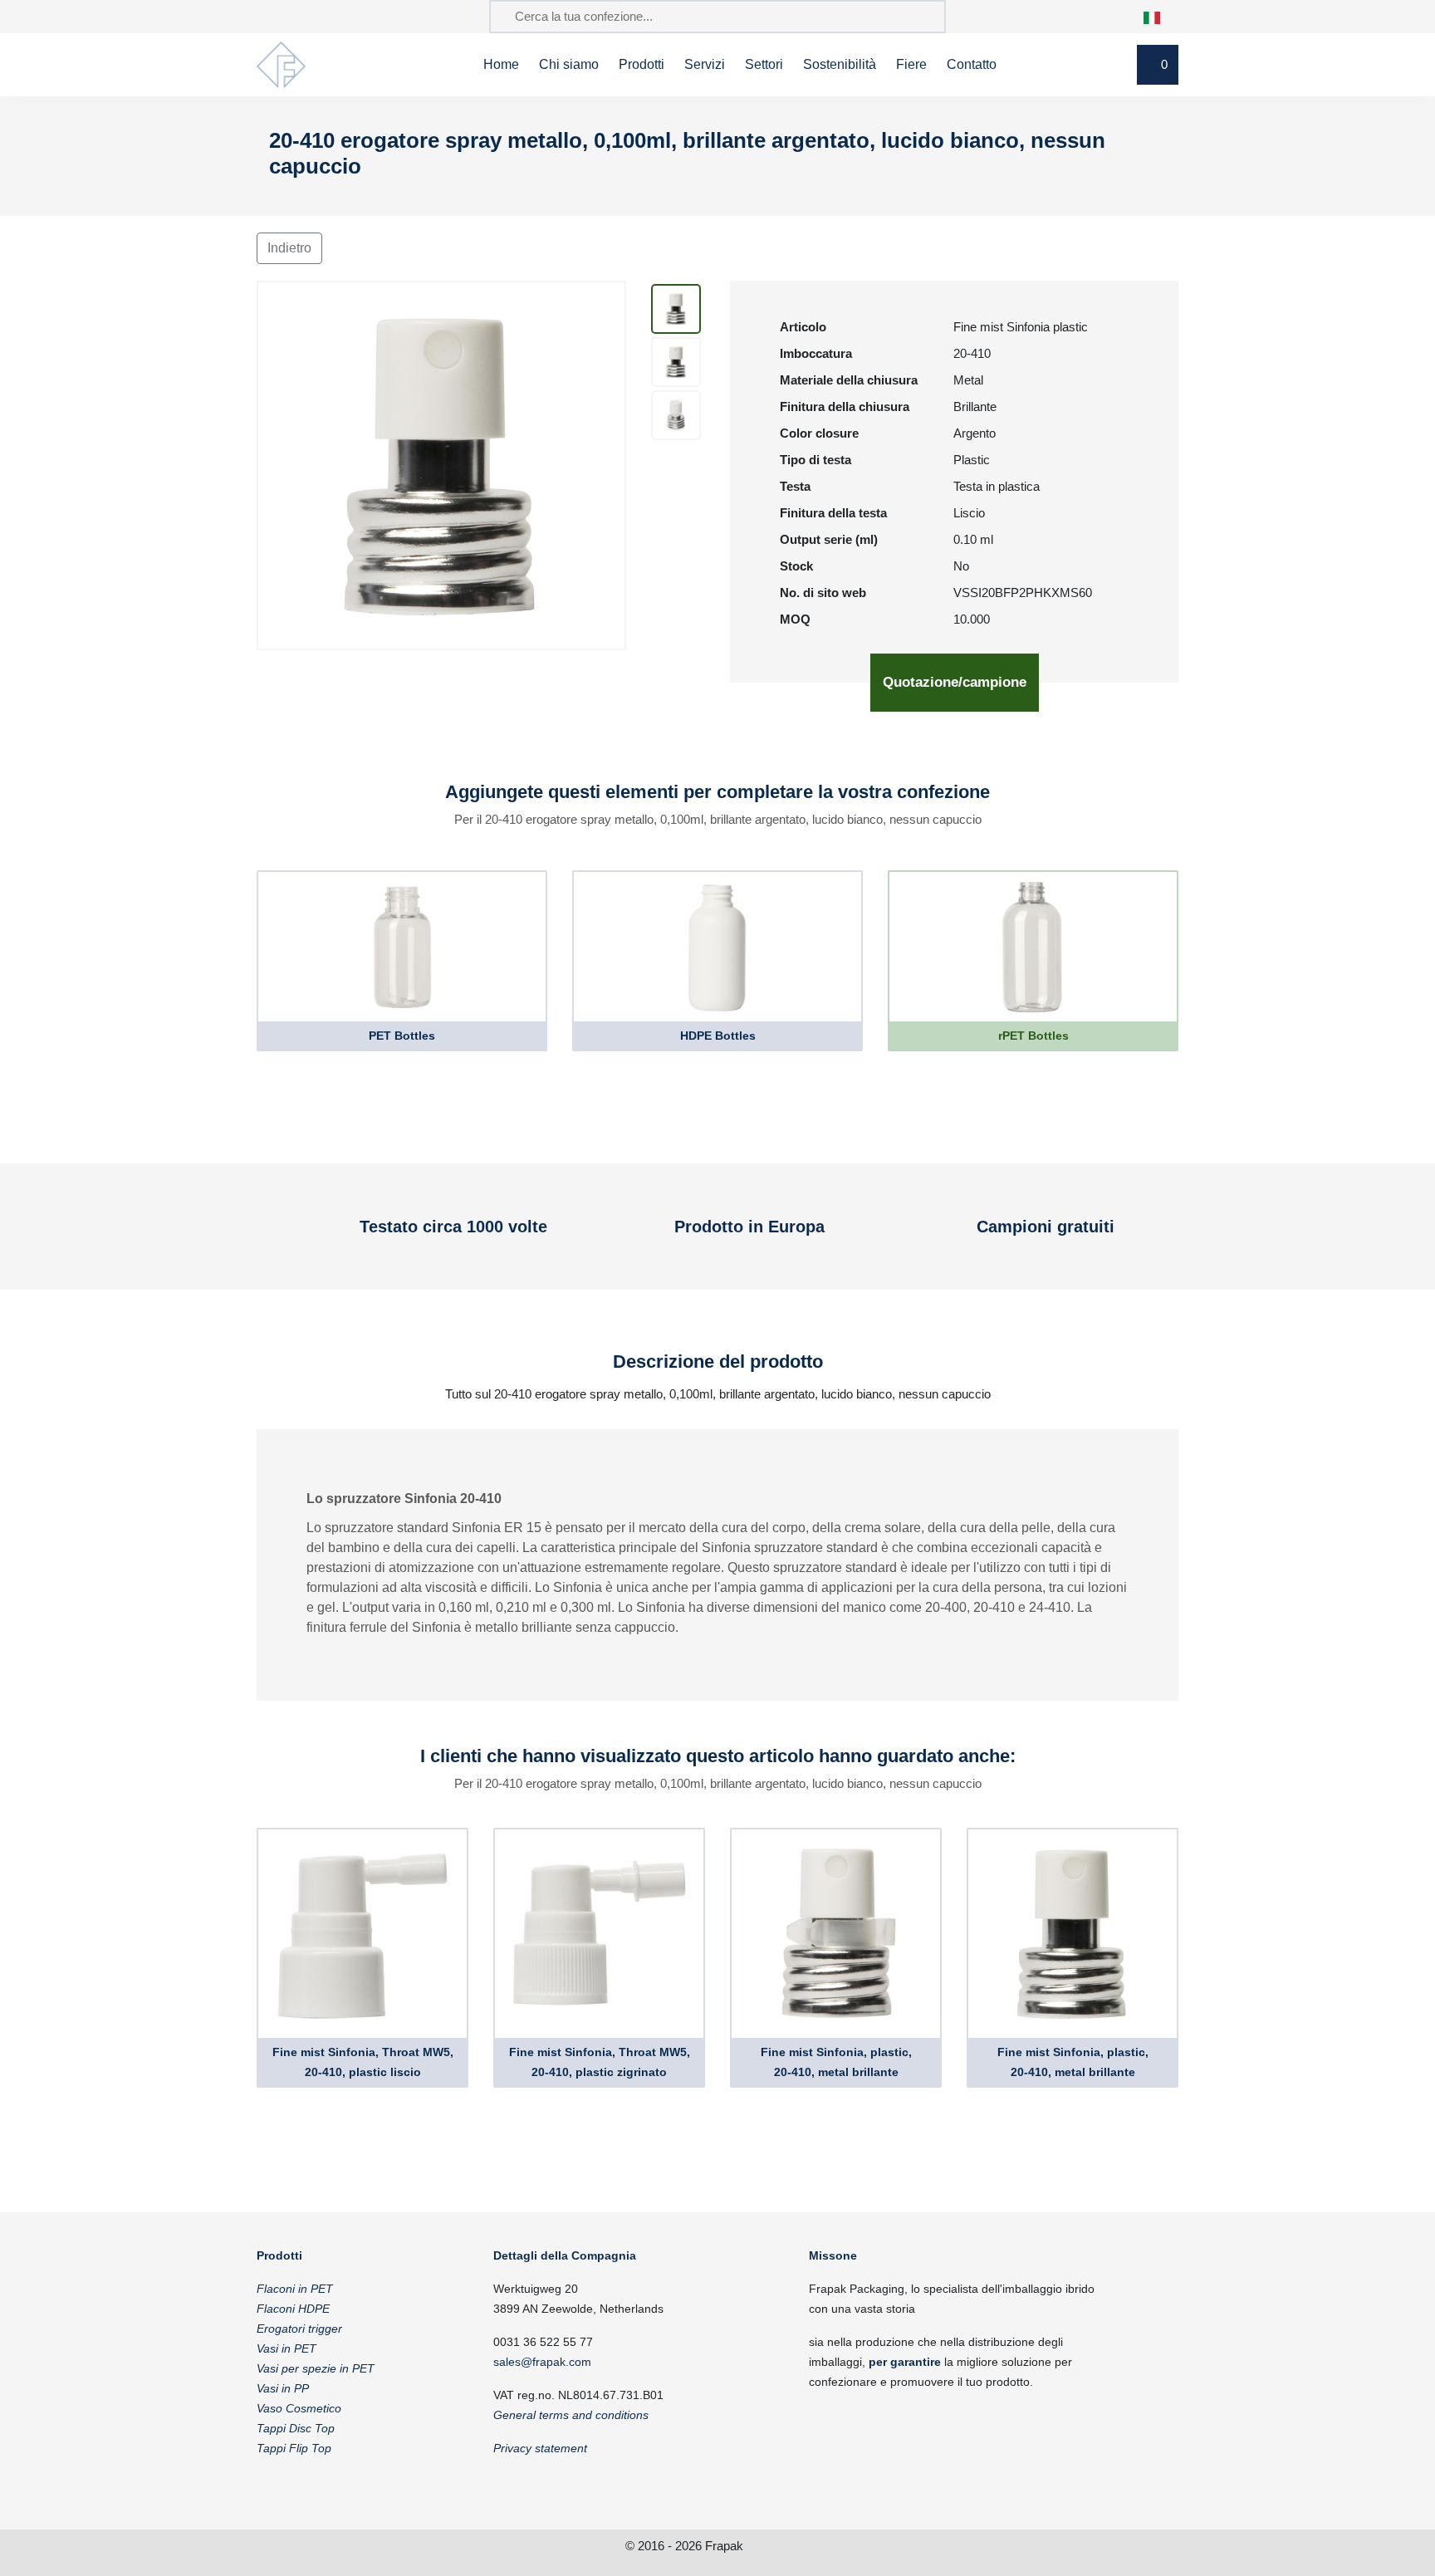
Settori (764, 64)
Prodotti (642, 64)
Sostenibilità (840, 64)
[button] (1161, 16)
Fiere (911, 64)
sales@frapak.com (542, 2362)
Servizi (705, 64)
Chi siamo (569, 64)
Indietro (289, 248)
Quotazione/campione (955, 682)
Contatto (972, 64)
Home (501, 64)
